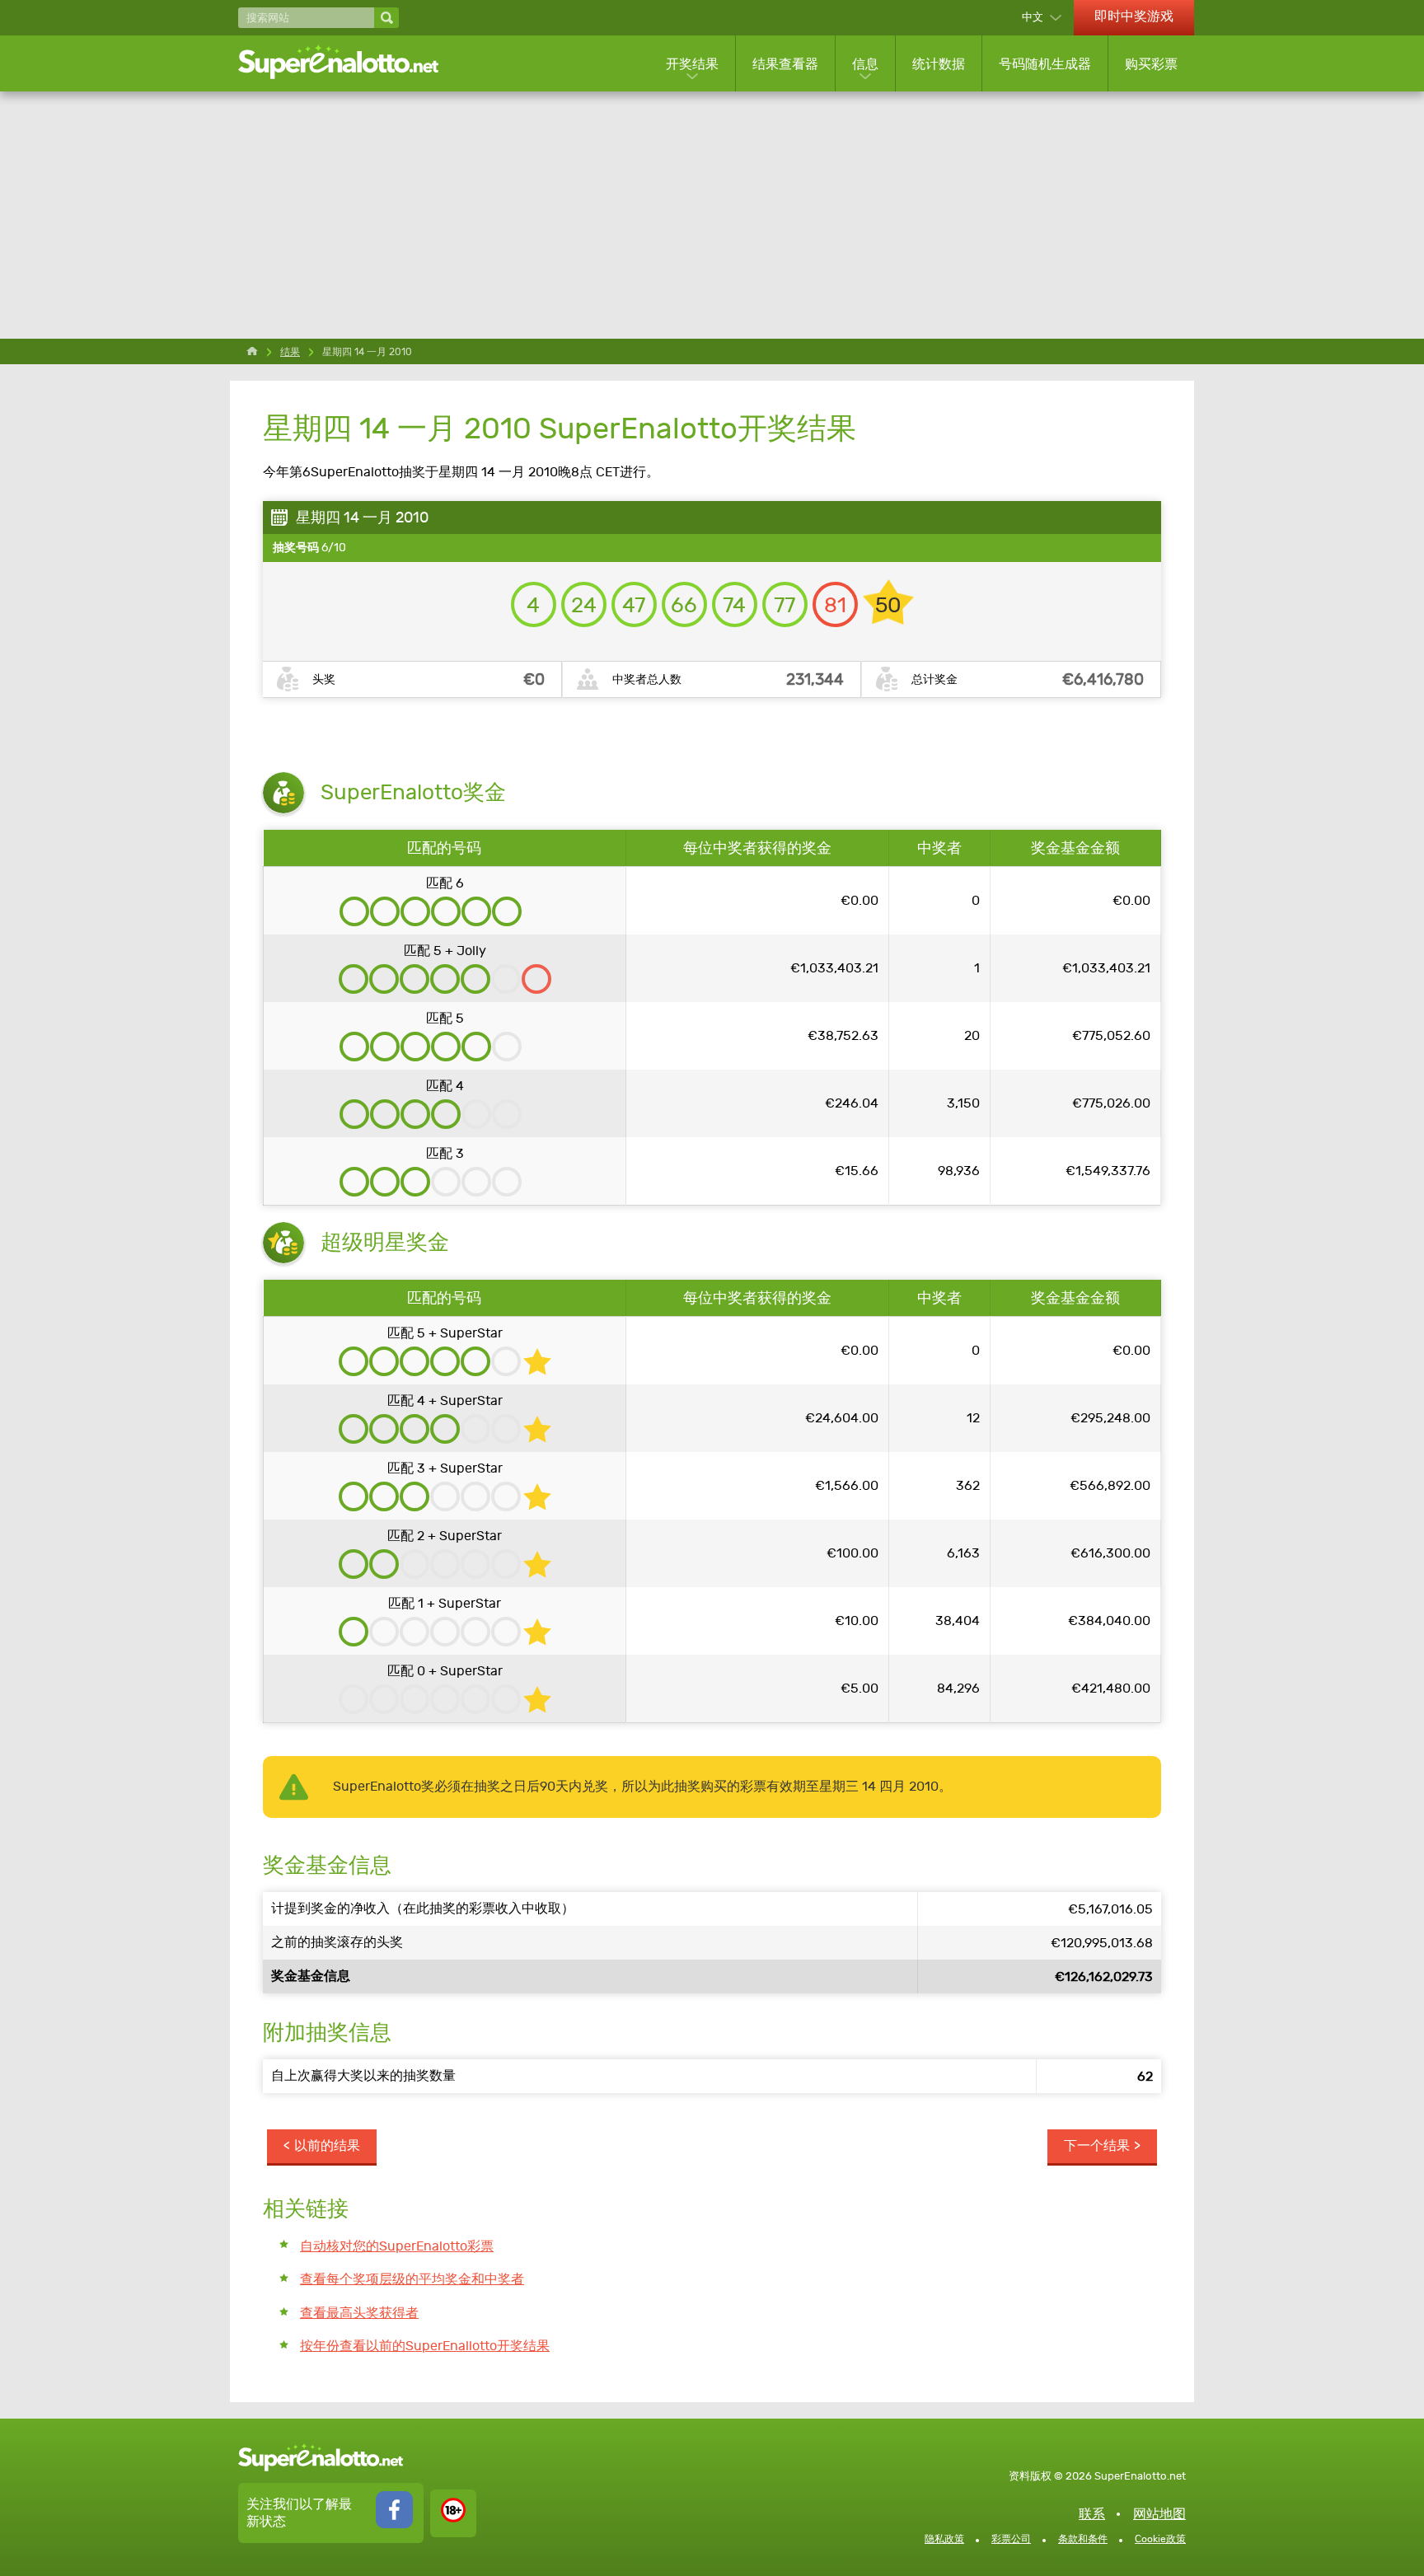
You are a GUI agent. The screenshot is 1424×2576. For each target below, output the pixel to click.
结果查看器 (785, 64)
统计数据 (939, 64)
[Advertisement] (712, 215)
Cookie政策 (1160, 2539)
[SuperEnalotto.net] (349, 63)
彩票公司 (1011, 2539)
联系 (1092, 2514)
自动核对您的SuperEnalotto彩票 (397, 2246)
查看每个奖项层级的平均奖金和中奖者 (412, 2279)
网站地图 (1159, 2514)
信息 (865, 64)
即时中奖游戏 (1134, 16)
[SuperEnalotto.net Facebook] (394, 2524)
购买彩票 (1151, 64)
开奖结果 (692, 64)
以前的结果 (327, 2145)
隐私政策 (944, 2539)
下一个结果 (1097, 2145)
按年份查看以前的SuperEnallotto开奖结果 (425, 2346)
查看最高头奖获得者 (359, 2313)
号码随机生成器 (1045, 64)
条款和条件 (1083, 2539)
